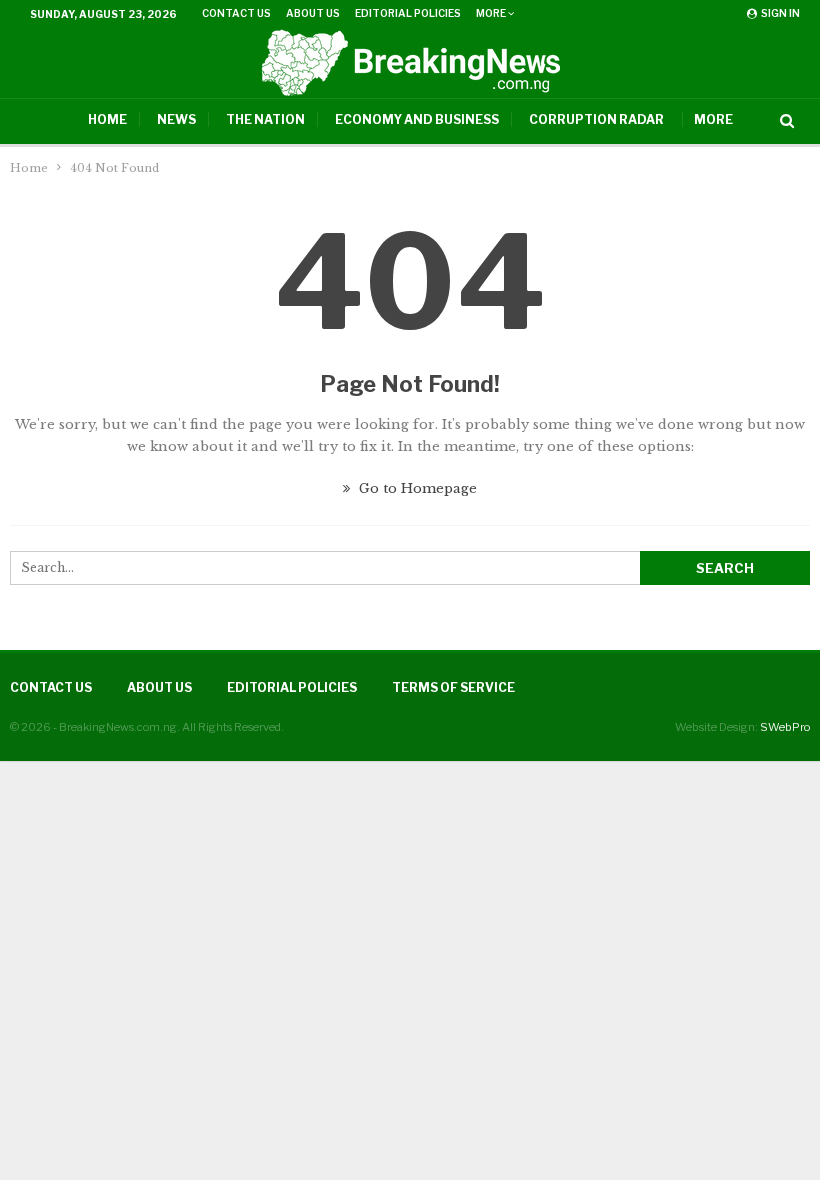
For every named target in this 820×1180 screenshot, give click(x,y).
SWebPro (785, 727)
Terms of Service (453, 687)
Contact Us (236, 13)
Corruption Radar (596, 119)
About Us (313, 13)
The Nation (265, 119)
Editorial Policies (408, 13)
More (492, 13)
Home (107, 119)
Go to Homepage (416, 488)
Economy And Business (417, 119)
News (176, 119)
